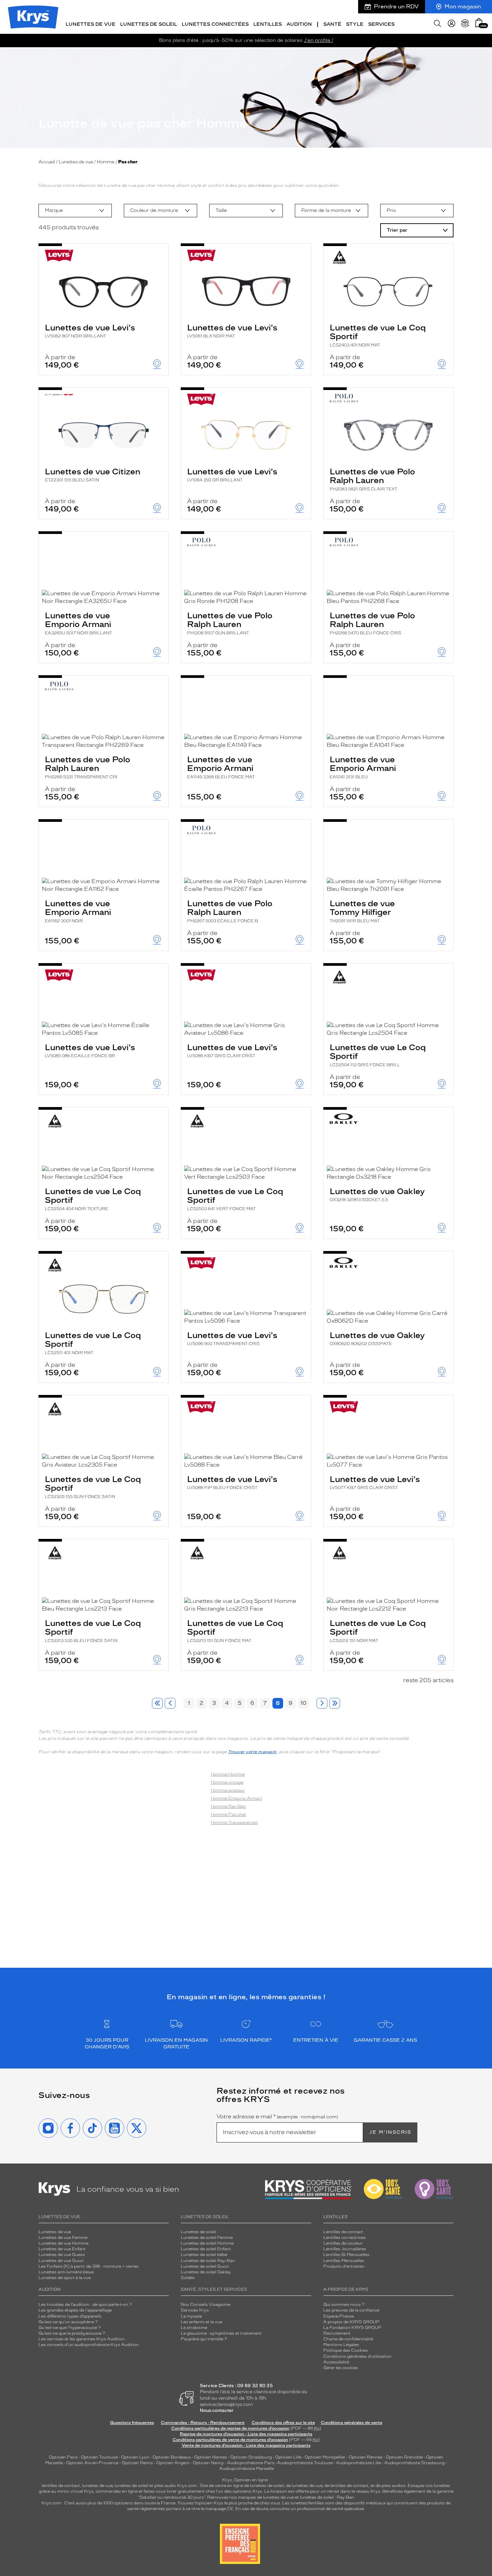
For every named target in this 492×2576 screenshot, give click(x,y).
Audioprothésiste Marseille (247, 2469)
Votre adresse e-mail (277, 2117)
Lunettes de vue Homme (63, 2243)
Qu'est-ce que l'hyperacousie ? (70, 2328)
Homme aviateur (228, 1790)
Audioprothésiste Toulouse (305, 2463)
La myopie (191, 2316)
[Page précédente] (170, 1703)
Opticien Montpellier (325, 2457)
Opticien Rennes (366, 2457)
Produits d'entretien (344, 2266)
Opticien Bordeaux (172, 2457)
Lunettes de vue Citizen (93, 475)
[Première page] (157, 1703)
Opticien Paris (63, 2457)
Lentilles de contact (343, 2232)
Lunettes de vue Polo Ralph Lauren (372, 479)
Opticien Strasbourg (251, 2457)
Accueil (47, 162)
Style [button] (355, 24)
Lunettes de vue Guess (62, 2255)
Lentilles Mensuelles (344, 2261)
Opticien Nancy (208, 2463)
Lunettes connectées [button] (215, 24)
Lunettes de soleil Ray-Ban (208, 2261)
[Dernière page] (335, 1703)
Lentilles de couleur (343, 2243)
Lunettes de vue (76, 162)
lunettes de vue (97, 2486)
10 (303, 1703)
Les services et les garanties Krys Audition (82, 2339)
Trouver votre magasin (252, 1752)
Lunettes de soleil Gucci (205, 2266)
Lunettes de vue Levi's (90, 331)
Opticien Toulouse (99, 2457)
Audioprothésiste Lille (358, 2463)
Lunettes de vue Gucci (61, 2261)
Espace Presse (339, 2316)
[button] (479, 23)
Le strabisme (194, 2328)
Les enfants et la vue (201, 2322)
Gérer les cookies (341, 2368)
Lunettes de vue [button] (91, 24)
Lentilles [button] (268, 24)
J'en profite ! (318, 40)
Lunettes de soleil (198, 2232)
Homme (106, 162)
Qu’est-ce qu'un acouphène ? (68, 2322)
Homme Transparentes (234, 1822)
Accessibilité (336, 2362)
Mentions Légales (341, 2345)
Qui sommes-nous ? (344, 2305)
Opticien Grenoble (404, 2457)
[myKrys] (452, 23)
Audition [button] (299, 24)
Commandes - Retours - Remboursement (203, 2423)
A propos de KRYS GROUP (351, 2322)
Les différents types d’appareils (70, 2316)
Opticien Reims (137, 2463)
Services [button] (381, 24)
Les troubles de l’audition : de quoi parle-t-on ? (85, 2305)
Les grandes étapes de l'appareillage (75, 2310)
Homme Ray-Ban (228, 1806)
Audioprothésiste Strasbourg (414, 2463)
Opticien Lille (288, 2457)
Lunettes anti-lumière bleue (66, 2272)
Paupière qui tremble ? (204, 2339)
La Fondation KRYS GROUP (352, 2328)
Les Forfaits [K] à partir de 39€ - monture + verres (89, 2266)
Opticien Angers (173, 2463)
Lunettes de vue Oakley (377, 1194)
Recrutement (337, 2333)
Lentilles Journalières (345, 2249)
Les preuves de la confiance (351, 2310)
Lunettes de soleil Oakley (206, 2272)
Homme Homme (228, 1774)
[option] (75, 211)
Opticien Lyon (135, 2457)
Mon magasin (463, 7)
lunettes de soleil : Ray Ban (327, 2497)
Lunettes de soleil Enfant (206, 2249)
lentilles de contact (61, 2486)
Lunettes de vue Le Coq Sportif (378, 335)
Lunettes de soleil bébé (204, 2255)
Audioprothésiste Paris (251, 2463)
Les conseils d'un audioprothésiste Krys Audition (89, 2345)
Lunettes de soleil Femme (207, 2238)
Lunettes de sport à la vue (65, 2278)
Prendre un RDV (396, 7)
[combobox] (75, 211)
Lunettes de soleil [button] (149, 24)
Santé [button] (332, 24)
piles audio (165, 2486)
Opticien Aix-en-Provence (92, 2463)
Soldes (188, 2278)
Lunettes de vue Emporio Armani (78, 623)
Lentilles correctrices (345, 2238)
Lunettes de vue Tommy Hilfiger (362, 911)
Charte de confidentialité (348, 2339)
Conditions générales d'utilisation (357, 2356)
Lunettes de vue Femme (63, 2238)
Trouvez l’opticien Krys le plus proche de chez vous (229, 2503)
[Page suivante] (322, 1703)
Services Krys (195, 2310)
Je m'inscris (390, 2132)
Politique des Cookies (346, 2350)
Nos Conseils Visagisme (206, 2305)
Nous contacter (217, 2410)
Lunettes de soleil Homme (207, 2243)
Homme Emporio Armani (236, 1798)
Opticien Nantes (211, 2457)
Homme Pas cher (229, 1814)
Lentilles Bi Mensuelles (346, 2255)
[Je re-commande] (465, 23)
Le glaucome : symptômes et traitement (221, 2333)
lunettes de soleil (131, 2486)
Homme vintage (227, 1782)
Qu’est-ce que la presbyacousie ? (72, 2333)
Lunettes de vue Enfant (62, 2249)
